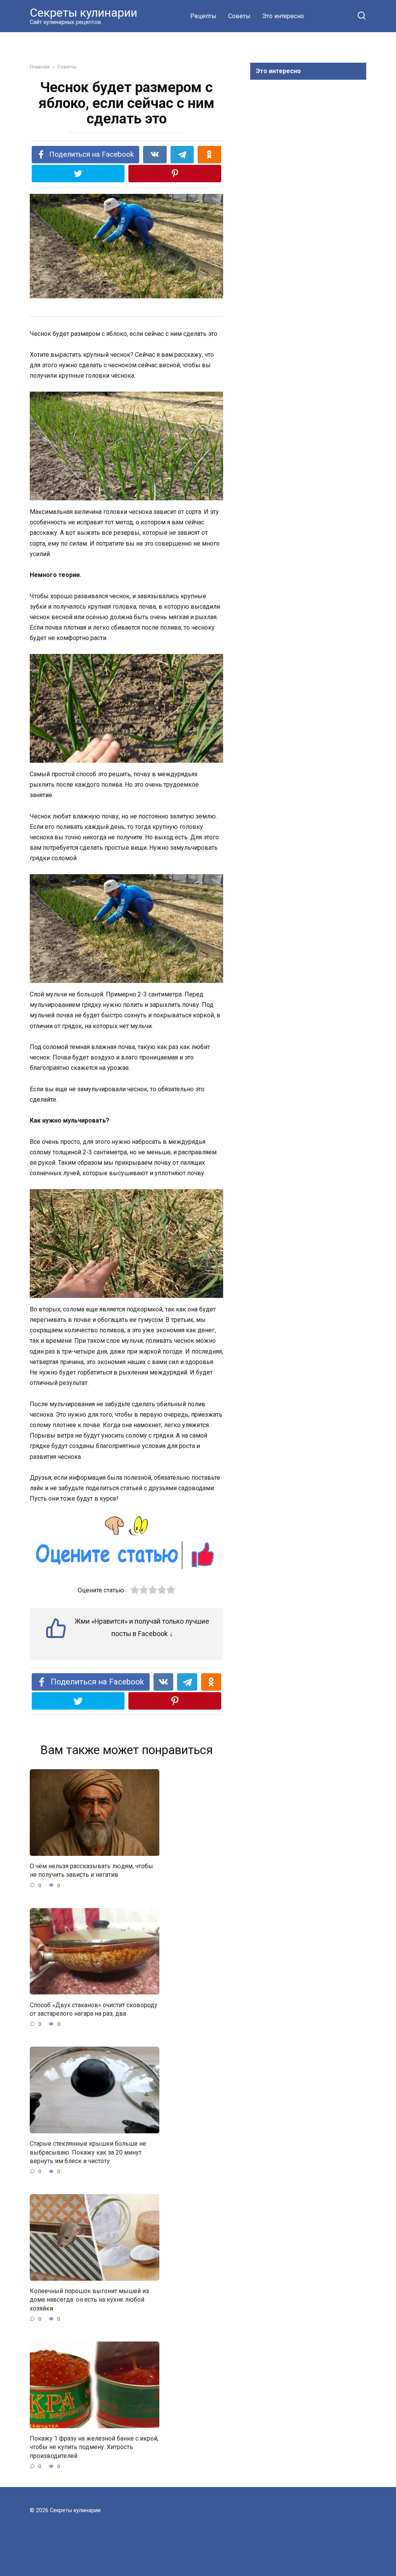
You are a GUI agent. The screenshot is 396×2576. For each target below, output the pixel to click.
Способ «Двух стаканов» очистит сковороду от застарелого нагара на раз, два (94, 2009)
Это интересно (283, 16)
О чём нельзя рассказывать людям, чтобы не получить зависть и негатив (91, 1870)
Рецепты (203, 16)
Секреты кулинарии (84, 13)
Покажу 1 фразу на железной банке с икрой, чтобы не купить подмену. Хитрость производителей (94, 2447)
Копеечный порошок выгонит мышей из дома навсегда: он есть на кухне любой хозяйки (89, 2300)
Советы (239, 16)
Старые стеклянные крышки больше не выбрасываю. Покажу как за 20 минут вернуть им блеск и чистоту (88, 2152)
